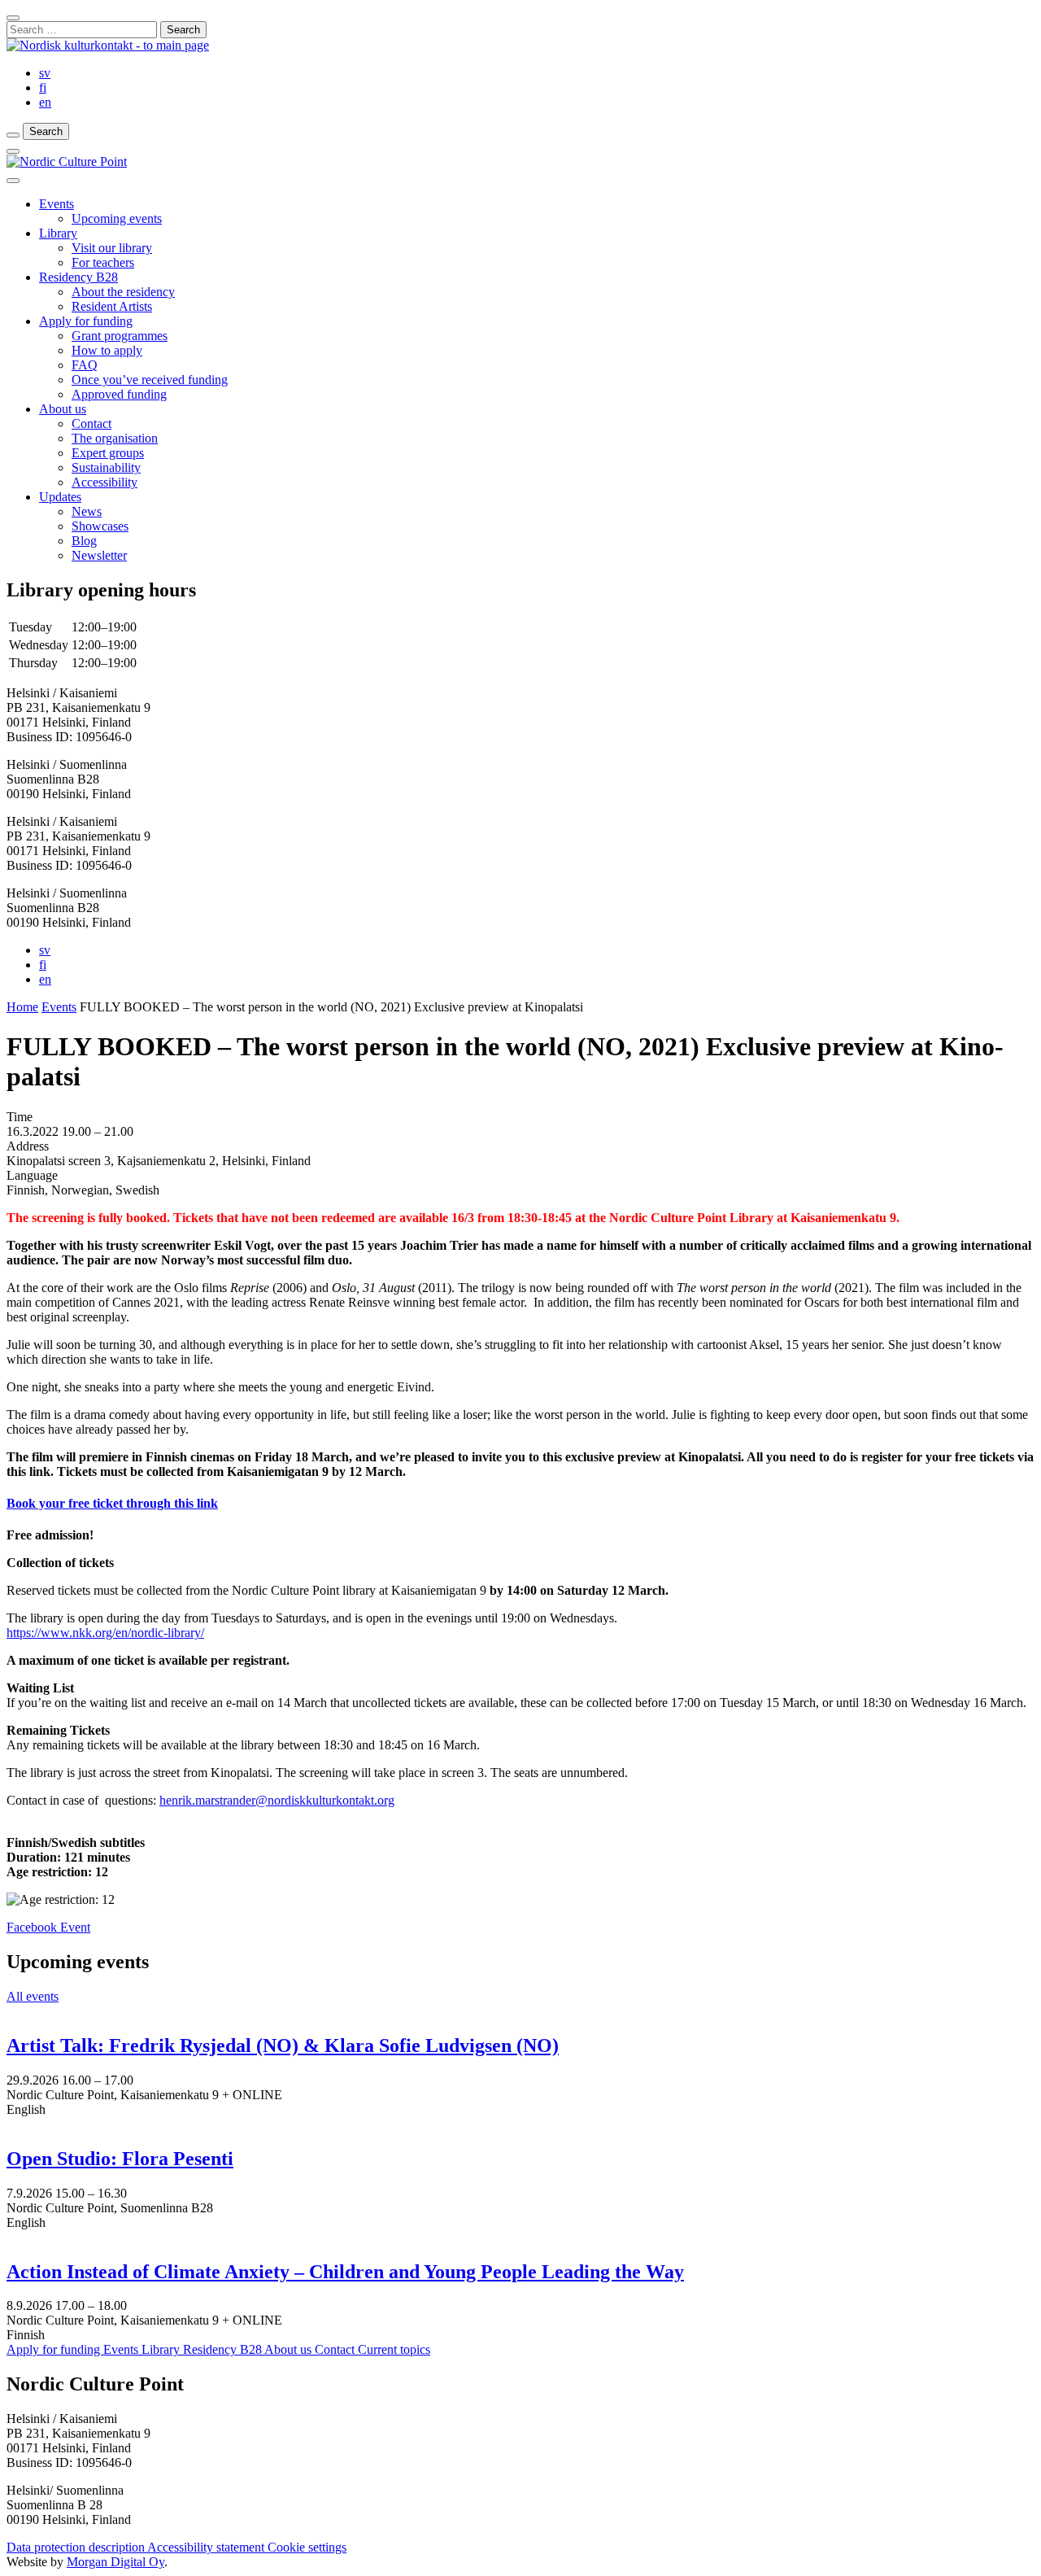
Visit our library (112, 248)
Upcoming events (117, 218)
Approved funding (119, 394)
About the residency (123, 292)
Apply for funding (86, 321)
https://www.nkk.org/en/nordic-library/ (105, 1633)
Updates (60, 497)
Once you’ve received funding (150, 380)
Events (57, 204)
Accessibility (105, 482)
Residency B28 (78, 277)
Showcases (100, 526)
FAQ (85, 365)
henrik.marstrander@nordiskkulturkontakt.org (277, 1800)
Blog (84, 541)
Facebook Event (48, 1927)
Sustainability (106, 467)
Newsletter (99, 555)
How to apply (107, 350)
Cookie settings (307, 2547)
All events (33, 1996)
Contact (91, 424)
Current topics (394, 2349)
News (87, 511)
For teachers (103, 262)
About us (63, 409)
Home (22, 1007)
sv (45, 73)
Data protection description (77, 2547)
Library (58, 233)
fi (43, 87)
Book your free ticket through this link (112, 1503)
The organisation (115, 438)
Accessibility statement (207, 2547)
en (45, 102)
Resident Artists (112, 306)
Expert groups (108, 453)
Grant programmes (120, 336)
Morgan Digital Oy (115, 2562)
